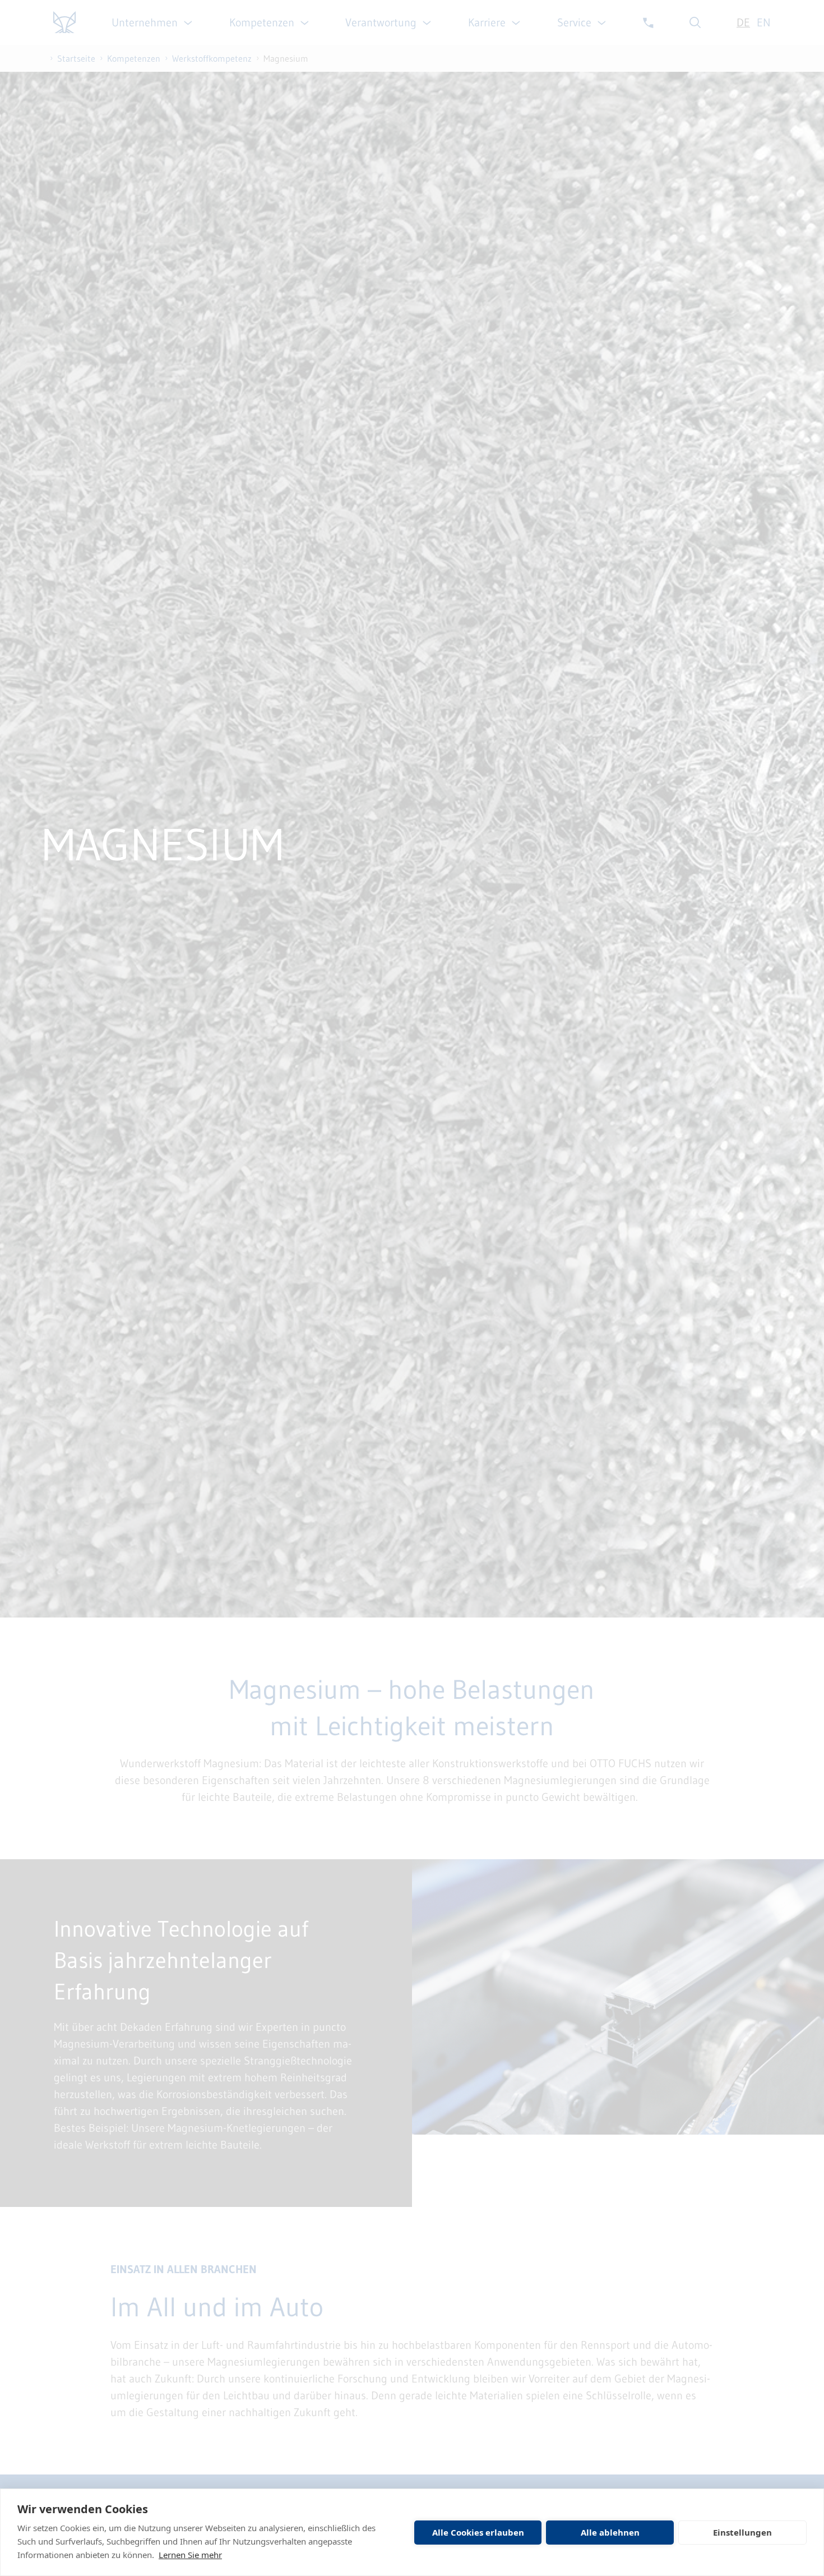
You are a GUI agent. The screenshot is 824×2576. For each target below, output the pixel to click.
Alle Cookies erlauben (478, 2532)
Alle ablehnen (610, 2532)
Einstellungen (742, 2532)
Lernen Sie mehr (190, 2555)
